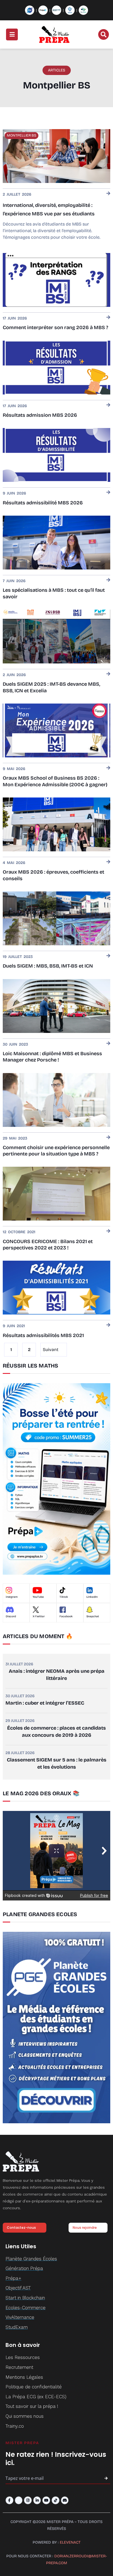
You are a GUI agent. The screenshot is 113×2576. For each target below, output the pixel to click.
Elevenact (70, 2542)
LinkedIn (92, 1597)
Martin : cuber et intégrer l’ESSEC (45, 1703)
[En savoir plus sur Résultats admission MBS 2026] (108, 405)
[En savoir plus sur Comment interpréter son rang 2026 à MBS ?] (108, 318)
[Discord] (65, 2500)
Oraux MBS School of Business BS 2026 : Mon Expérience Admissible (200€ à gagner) (55, 781)
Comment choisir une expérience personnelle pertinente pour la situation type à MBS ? (56, 1151)
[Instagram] (28, 2500)
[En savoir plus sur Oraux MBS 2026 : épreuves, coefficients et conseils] (108, 862)
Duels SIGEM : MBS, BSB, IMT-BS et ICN (48, 966)
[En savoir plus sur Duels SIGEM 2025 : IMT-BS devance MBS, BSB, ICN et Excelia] (108, 674)
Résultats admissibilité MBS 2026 (43, 503)
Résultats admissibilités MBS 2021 (43, 1335)
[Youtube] (46, 2500)
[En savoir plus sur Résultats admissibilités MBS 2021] (108, 1325)
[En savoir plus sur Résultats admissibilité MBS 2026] (108, 493)
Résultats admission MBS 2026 (40, 415)
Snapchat (93, 1616)
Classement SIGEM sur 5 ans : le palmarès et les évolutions (57, 1763)
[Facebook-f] (9, 2500)
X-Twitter (39, 1616)
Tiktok (64, 1597)
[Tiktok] (56, 2500)
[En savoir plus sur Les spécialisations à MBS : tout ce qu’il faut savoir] (108, 580)
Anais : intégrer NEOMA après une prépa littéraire (57, 1675)
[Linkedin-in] (37, 2500)
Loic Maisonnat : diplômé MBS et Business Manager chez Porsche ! (52, 1057)
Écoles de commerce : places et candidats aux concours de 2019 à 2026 (56, 1732)
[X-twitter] (19, 2500)
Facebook (66, 1616)
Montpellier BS (22, 135)
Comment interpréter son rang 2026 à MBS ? (55, 327)
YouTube (38, 1597)
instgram (12, 1597)
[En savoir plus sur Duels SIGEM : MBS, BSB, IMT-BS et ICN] (108, 956)
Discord (11, 1616)
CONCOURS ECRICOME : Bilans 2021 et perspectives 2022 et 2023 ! (48, 1245)
